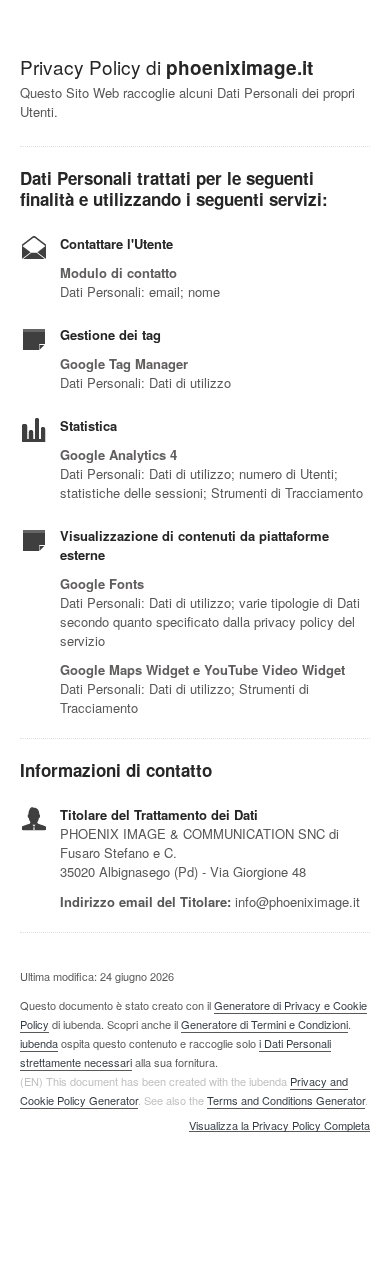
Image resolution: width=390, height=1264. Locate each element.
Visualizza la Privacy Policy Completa (279, 1126)
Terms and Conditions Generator (286, 1100)
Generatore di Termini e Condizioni (264, 1024)
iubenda (39, 1043)
